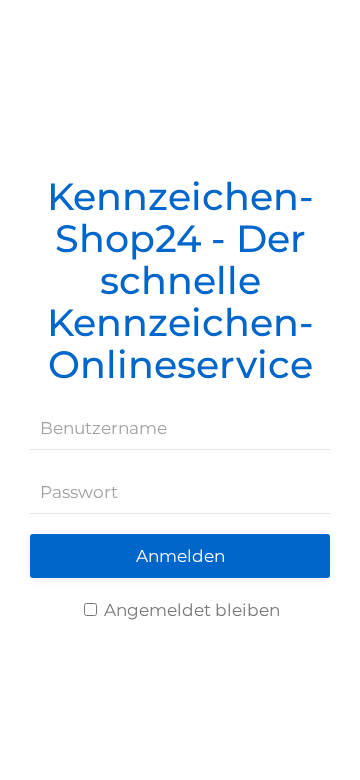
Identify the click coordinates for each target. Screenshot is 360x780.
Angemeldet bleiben (190, 610)
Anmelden (180, 556)
